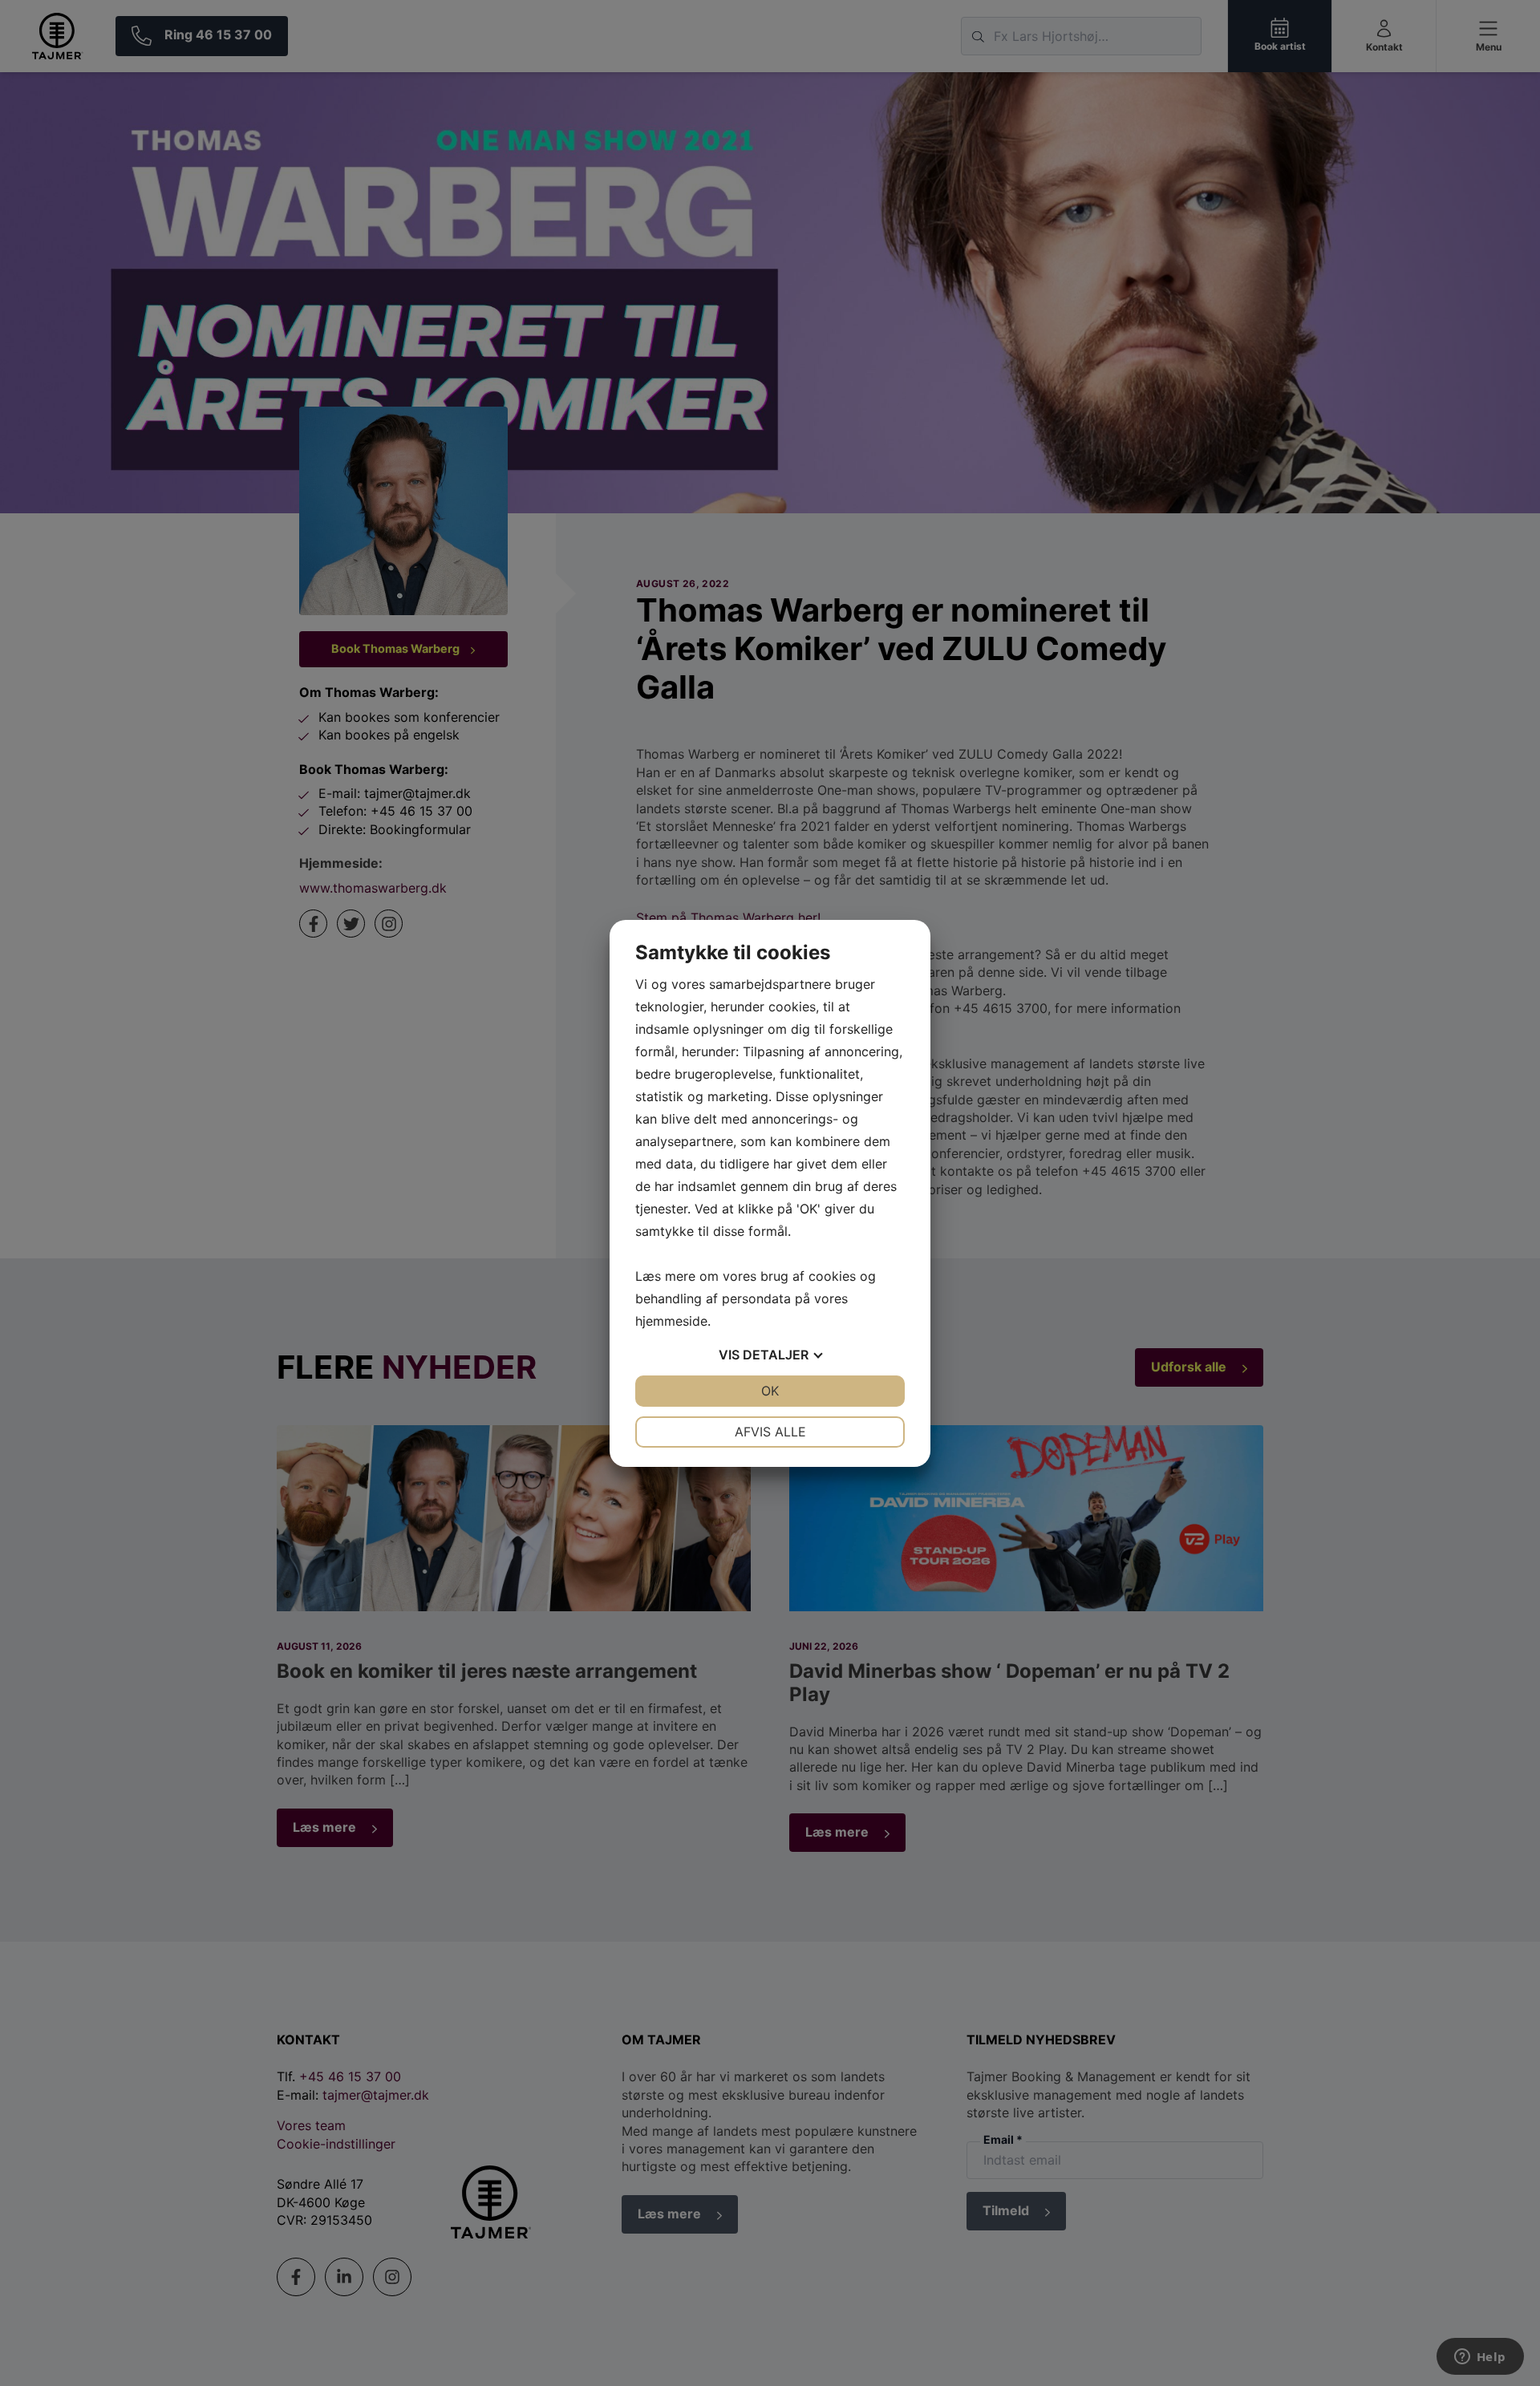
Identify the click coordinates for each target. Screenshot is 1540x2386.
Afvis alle (770, 1432)
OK (770, 1391)
